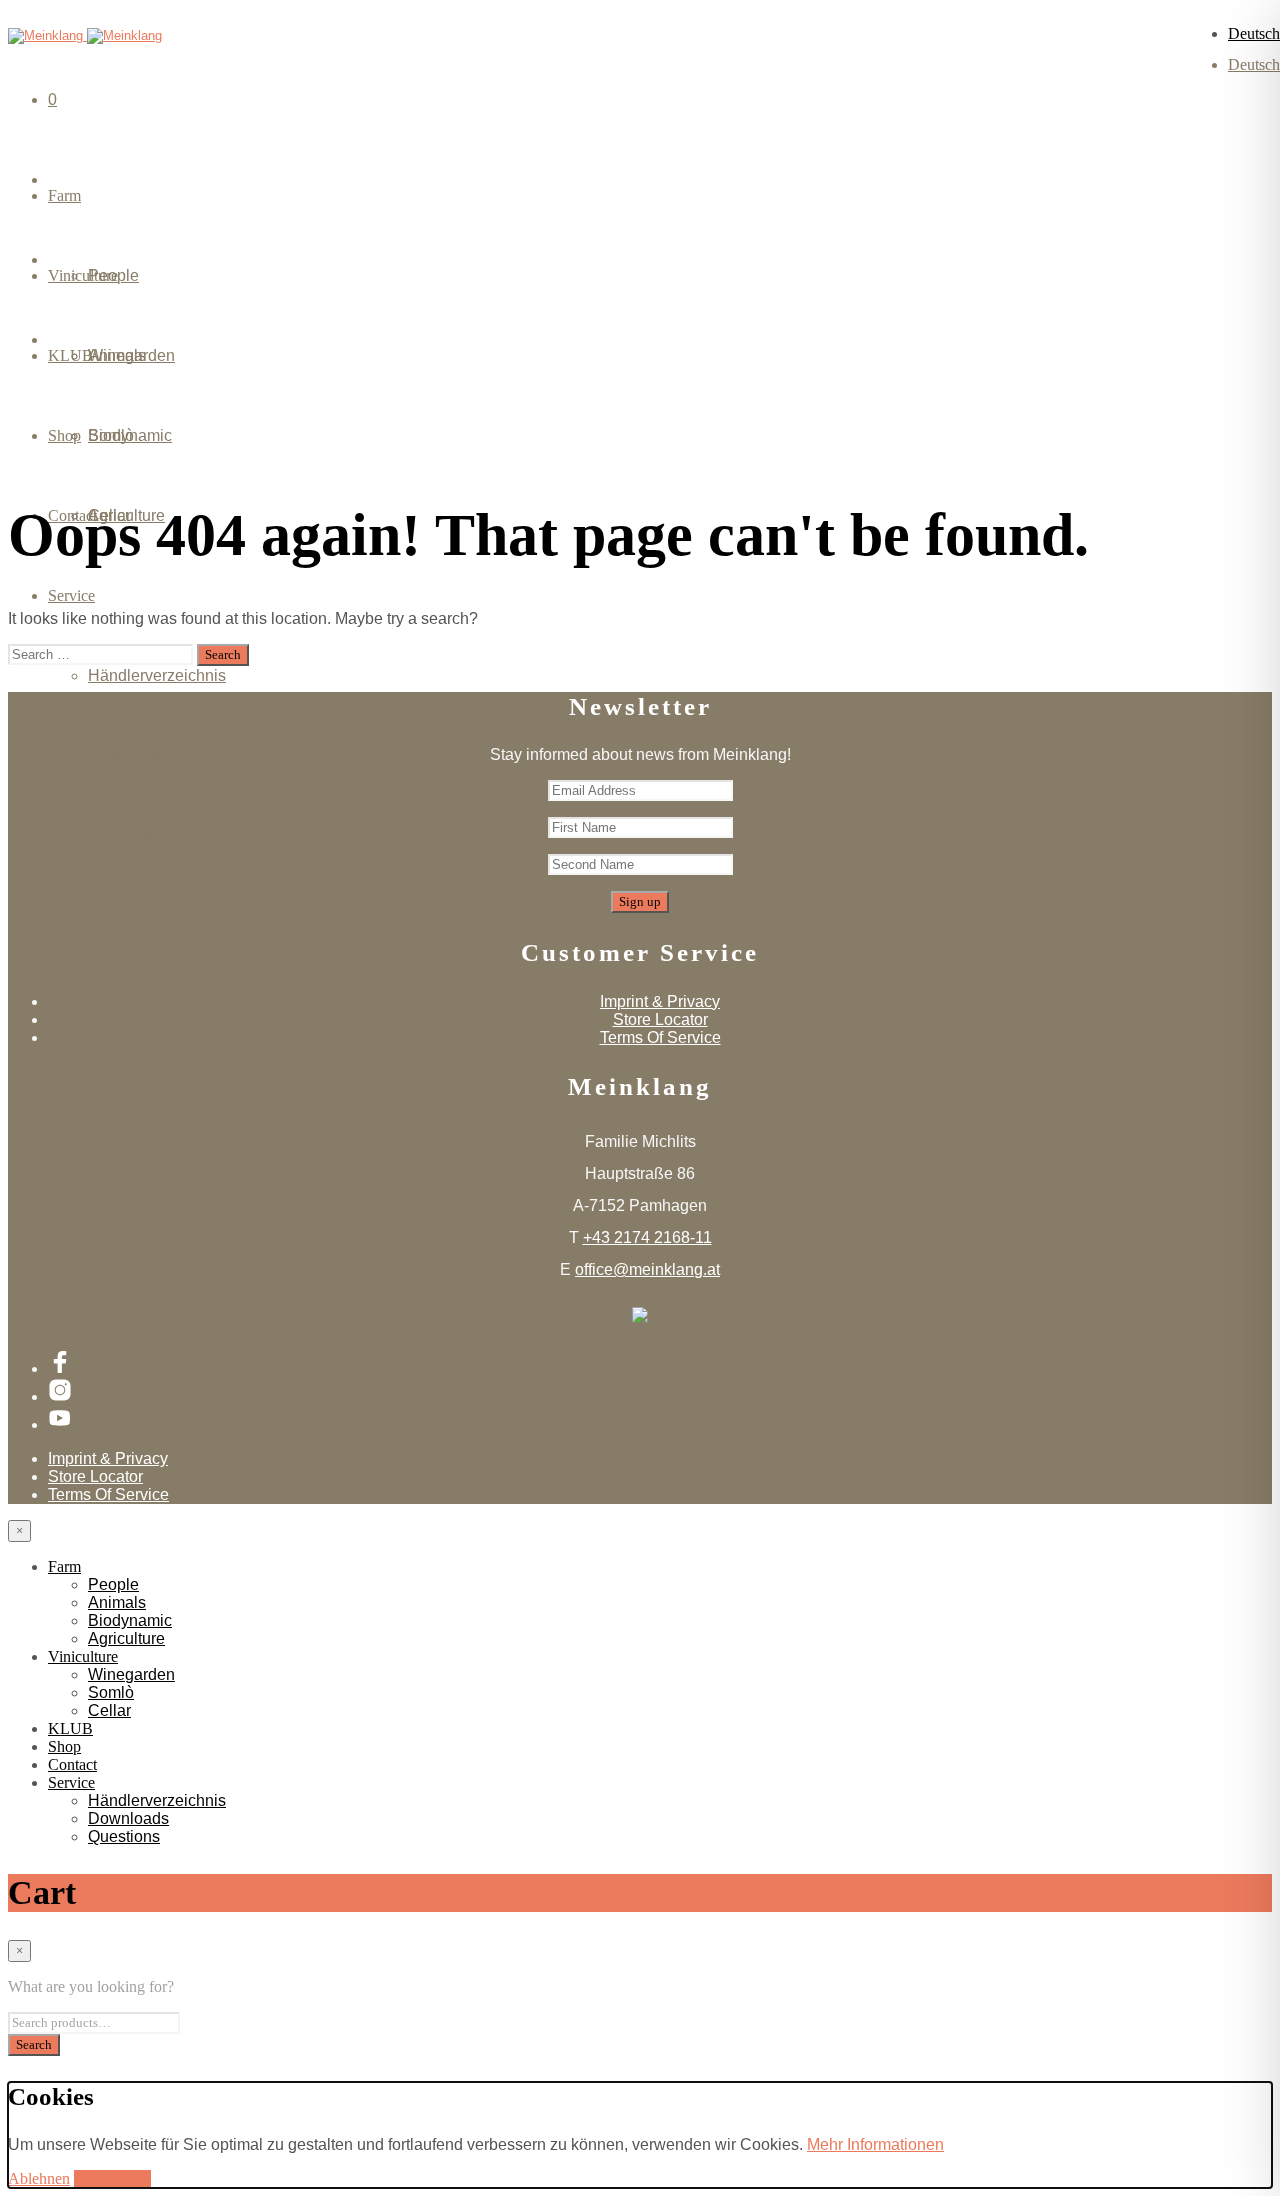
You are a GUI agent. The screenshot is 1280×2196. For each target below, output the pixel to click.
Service (71, 595)
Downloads (128, 755)
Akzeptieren (112, 2178)
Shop (64, 1746)
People (113, 275)
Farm (64, 195)
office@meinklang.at (647, 1269)
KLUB (70, 1728)
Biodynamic (130, 1620)
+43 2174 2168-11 (647, 1237)
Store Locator (660, 1019)
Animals (117, 1602)
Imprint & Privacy (660, 1001)
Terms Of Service (660, 1037)
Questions (124, 835)
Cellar (109, 515)
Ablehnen (39, 2178)
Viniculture (83, 1656)
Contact (72, 1764)
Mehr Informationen (875, 2144)
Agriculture (126, 1638)
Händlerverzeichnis (157, 675)
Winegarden (131, 355)
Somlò (111, 435)
